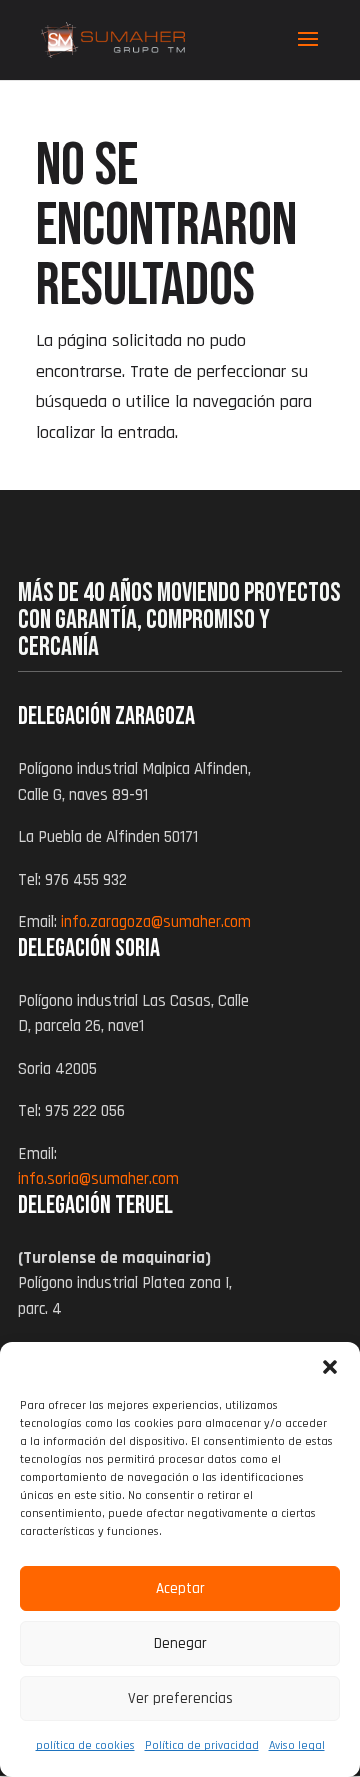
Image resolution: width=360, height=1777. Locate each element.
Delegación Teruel (95, 1205)
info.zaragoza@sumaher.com (156, 922)
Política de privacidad (202, 1745)
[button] (330, 1367)
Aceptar (180, 1588)
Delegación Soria (89, 948)
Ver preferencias (180, 1698)
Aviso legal (297, 1745)
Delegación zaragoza (106, 716)
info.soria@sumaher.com (98, 1179)
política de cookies (85, 1745)
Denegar (180, 1643)
